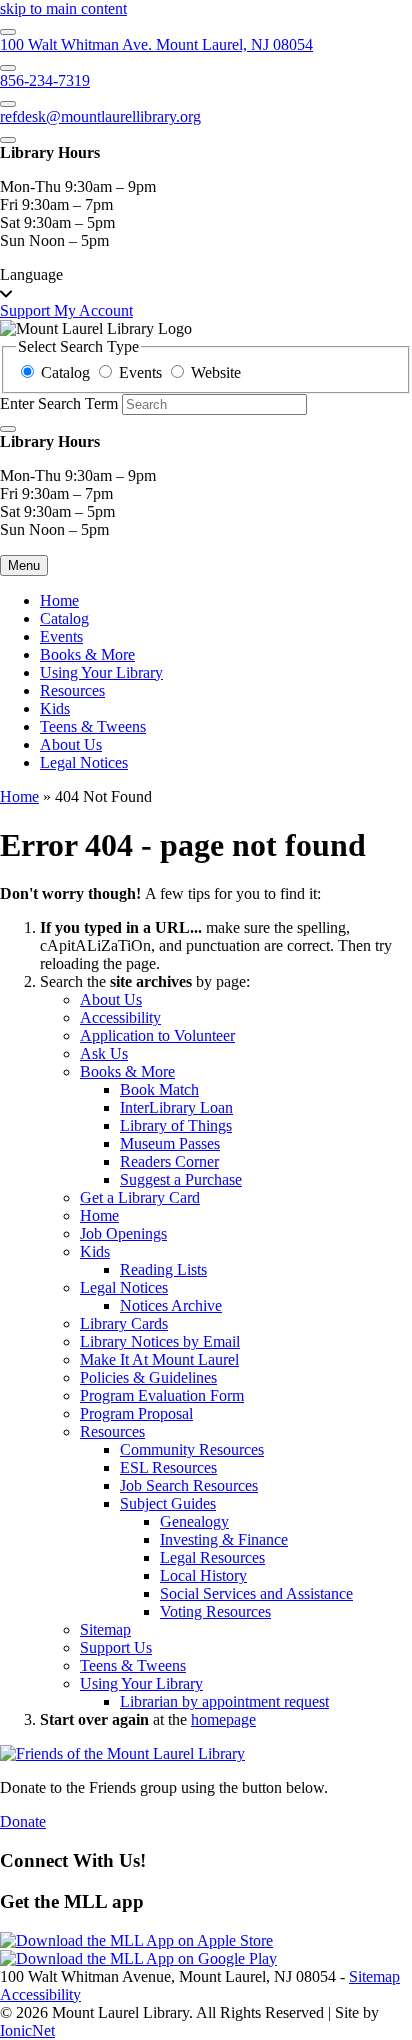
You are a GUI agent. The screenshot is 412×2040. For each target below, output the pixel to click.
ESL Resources (168, 1467)
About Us (71, 744)
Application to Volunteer (157, 1035)
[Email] (8, 104)
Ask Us (104, 1053)
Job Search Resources (189, 1485)
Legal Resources (212, 1557)
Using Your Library (101, 672)
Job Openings (123, 1233)
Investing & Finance (224, 1539)
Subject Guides (168, 1503)
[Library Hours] (8, 140)
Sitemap (105, 1629)
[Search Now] (8, 429)
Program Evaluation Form (162, 1395)
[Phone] (8, 68)
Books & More (87, 654)
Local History (203, 1575)
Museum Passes (170, 1143)
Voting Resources (215, 1611)
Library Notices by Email (160, 1341)
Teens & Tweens (93, 726)
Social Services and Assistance (256, 1593)
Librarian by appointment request (224, 1701)
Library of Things (176, 1125)
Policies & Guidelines (148, 1377)
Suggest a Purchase (181, 1179)
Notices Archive (171, 1305)
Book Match (159, 1089)
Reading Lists (163, 1269)
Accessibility (120, 1017)
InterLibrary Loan (176, 1107)
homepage (223, 1719)
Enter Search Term (59, 403)
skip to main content (63, 8)
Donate (23, 1821)
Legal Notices (84, 762)
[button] (206, 284)
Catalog (64, 618)
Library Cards (124, 1323)
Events (61, 636)
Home (19, 796)
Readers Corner (169, 1161)
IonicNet (27, 2030)
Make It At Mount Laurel (159, 1359)
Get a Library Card (140, 1197)
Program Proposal (136, 1413)
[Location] (8, 32)
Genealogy (194, 1521)
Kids (55, 708)
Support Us (116, 1647)
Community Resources (192, 1449)
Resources (72, 690)
